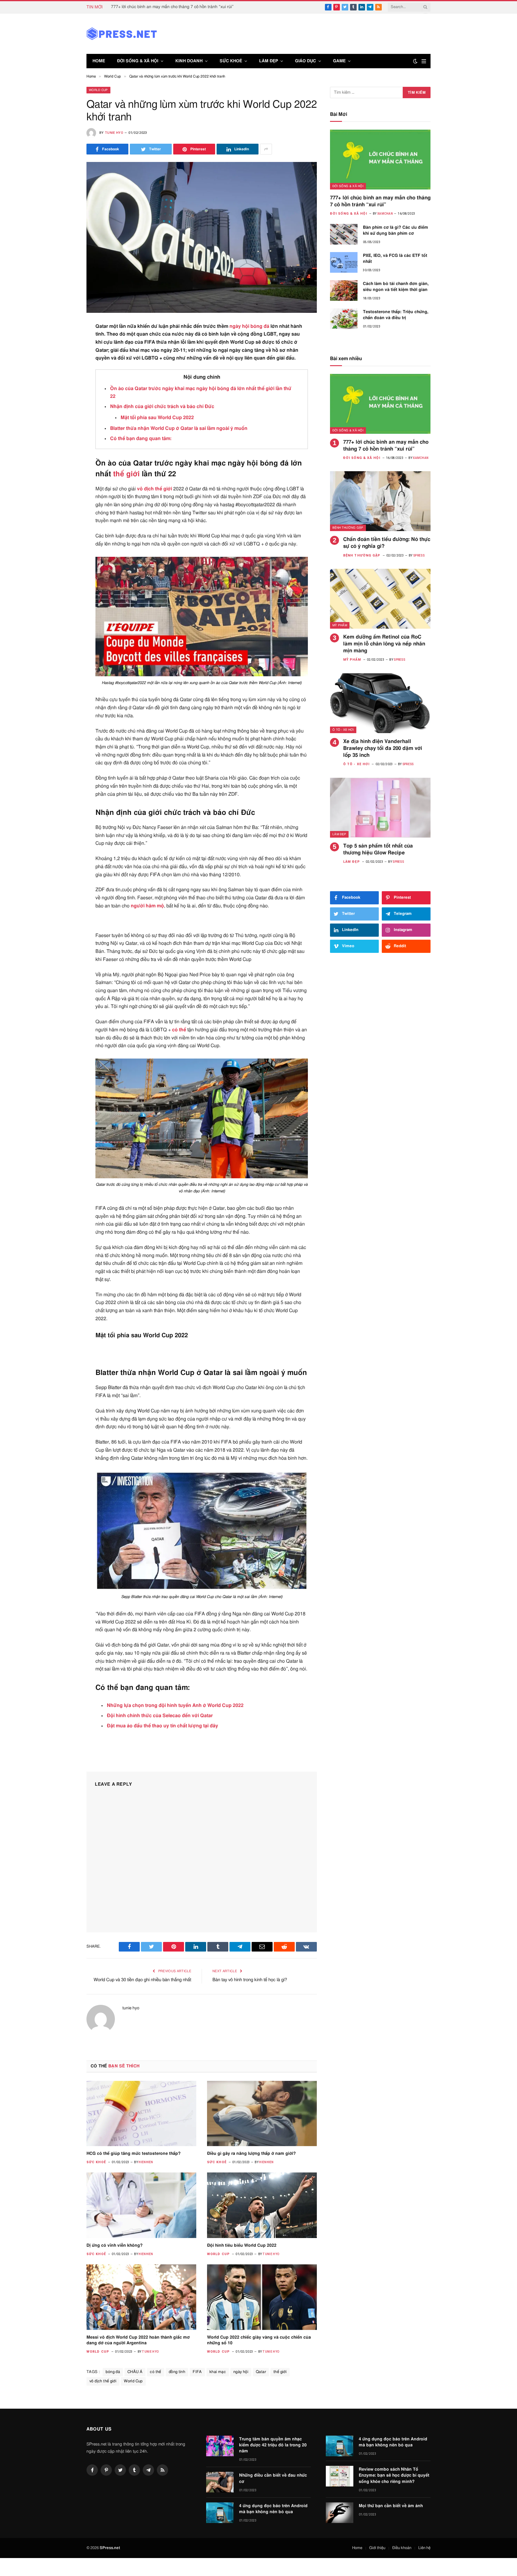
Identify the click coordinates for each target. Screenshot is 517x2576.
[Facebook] (65, 342)
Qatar (261, 2372)
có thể (179, 1030)
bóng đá (260, 326)
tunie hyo (114, 133)
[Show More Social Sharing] (266, 149)
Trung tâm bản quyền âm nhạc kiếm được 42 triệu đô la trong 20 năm (273, 2445)
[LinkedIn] (65, 371)
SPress (419, 555)
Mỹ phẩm (340, 625)
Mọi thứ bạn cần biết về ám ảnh (391, 2506)
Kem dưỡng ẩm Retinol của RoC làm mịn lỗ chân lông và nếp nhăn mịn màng (384, 644)
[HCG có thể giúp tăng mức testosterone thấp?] (141, 2113)
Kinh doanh (189, 61)
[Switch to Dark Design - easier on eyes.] (415, 61)
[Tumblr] (65, 415)
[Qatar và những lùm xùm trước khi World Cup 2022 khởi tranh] (202, 237)
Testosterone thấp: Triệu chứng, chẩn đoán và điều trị (396, 315)
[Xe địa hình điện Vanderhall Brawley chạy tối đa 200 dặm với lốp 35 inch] (380, 703)
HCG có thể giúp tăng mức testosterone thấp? (134, 2154)
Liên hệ (424, 2548)
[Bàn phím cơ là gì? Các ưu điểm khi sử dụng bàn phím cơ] (344, 234)
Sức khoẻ (231, 61)
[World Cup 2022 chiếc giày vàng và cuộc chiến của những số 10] (262, 2297)
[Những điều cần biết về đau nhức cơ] (220, 2482)
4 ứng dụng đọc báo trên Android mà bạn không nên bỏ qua (273, 2509)
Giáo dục (305, 61)
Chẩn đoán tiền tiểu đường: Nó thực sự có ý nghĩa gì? (387, 543)
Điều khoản (402, 2548)
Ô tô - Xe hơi (343, 730)
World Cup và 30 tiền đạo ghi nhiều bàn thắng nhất (142, 1980)
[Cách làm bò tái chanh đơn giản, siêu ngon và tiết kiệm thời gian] (344, 291)
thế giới (126, 474)
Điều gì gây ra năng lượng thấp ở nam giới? (251, 2154)
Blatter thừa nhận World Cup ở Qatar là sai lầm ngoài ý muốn (179, 428)
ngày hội (239, 326)
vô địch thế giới (155, 489)
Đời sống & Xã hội (138, 61)
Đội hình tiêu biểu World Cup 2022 (242, 2246)
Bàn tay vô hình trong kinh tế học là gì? (250, 1980)
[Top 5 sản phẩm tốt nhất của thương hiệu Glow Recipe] (380, 808)
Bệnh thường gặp (348, 528)
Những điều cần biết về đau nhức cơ (273, 2478)
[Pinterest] (65, 386)
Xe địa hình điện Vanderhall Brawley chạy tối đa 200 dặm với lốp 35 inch (383, 748)
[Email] (65, 401)
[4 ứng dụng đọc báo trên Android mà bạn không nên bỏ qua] (220, 2513)
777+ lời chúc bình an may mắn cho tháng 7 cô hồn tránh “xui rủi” (172, 7)
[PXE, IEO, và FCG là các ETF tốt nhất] (344, 262)
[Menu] (424, 61)
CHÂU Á (135, 2372)
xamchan (385, 214)
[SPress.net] (122, 34)
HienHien (146, 2162)
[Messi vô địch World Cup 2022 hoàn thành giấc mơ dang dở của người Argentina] (141, 2297)
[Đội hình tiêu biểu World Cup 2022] (262, 2205)
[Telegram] (65, 459)
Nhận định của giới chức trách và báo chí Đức (162, 407)
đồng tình (177, 2372)
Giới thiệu (377, 2548)
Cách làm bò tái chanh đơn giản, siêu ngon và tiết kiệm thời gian (396, 287)
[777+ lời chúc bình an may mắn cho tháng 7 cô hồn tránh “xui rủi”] (380, 160)
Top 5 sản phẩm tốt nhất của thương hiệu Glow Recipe (378, 849)
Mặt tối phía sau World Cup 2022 (157, 418)
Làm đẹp (269, 61)
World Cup (98, 90)
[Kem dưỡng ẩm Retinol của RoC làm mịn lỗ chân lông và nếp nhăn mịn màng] (380, 599)
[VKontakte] (65, 445)
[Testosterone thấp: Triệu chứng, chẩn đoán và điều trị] (344, 319)
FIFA (197, 2372)
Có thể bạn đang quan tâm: (141, 439)
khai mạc (218, 2372)
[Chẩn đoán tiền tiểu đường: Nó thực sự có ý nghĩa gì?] (380, 501)
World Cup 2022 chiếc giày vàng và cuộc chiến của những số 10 (259, 2340)
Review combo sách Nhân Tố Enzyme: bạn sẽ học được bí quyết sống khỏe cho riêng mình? (394, 2475)
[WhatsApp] (65, 474)
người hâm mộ (147, 906)
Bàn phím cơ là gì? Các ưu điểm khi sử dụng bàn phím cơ (396, 231)
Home (99, 61)
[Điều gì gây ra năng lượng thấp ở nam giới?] (262, 2113)
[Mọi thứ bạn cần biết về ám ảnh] (340, 2513)
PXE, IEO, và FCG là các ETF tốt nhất (395, 259)
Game (339, 61)
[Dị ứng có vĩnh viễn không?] (141, 2205)
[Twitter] (65, 357)
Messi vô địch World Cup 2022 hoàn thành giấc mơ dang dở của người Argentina (138, 2340)
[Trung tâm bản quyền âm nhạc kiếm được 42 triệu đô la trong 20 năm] (220, 2446)
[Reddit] (65, 430)
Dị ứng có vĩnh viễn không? (115, 2246)
